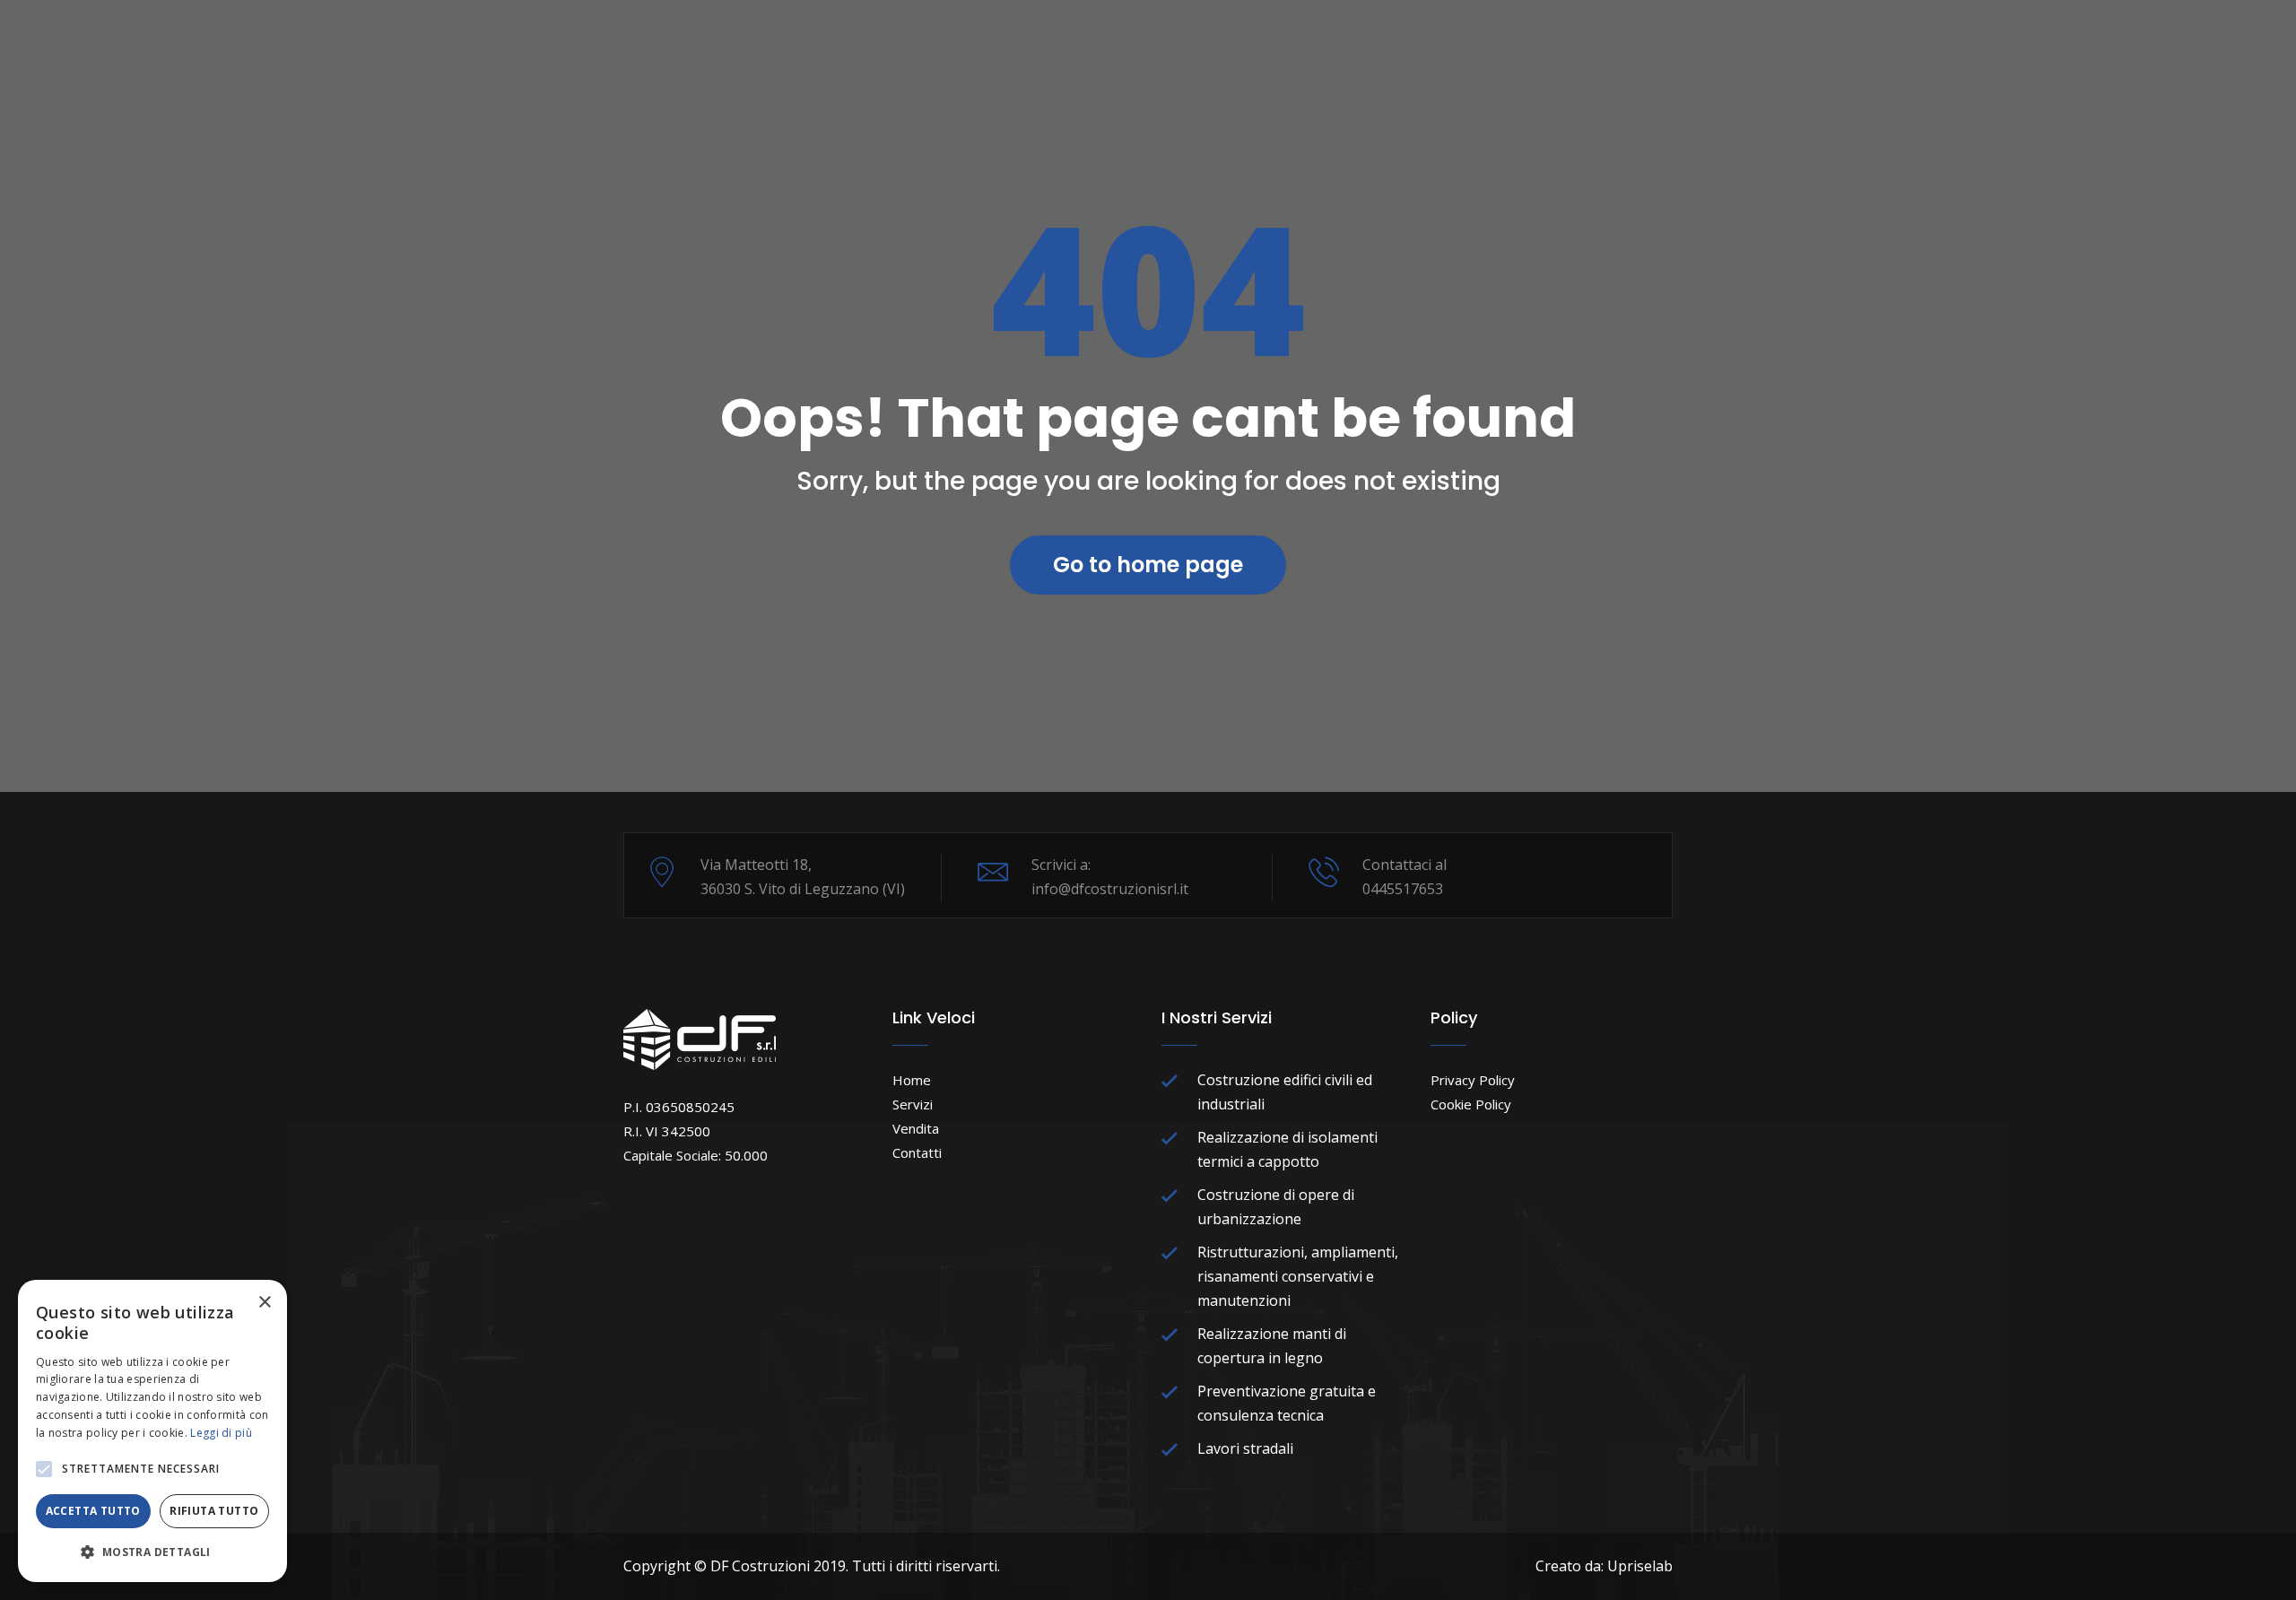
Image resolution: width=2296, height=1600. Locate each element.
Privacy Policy (1473, 1080)
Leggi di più (221, 1433)
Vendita (916, 1128)
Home (912, 1080)
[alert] (152, 1431)
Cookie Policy (1471, 1104)
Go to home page (1148, 565)
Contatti (917, 1152)
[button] (44, 1469)
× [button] (264, 1303)
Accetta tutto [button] (93, 1511)
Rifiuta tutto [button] (214, 1511)
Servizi (913, 1104)
